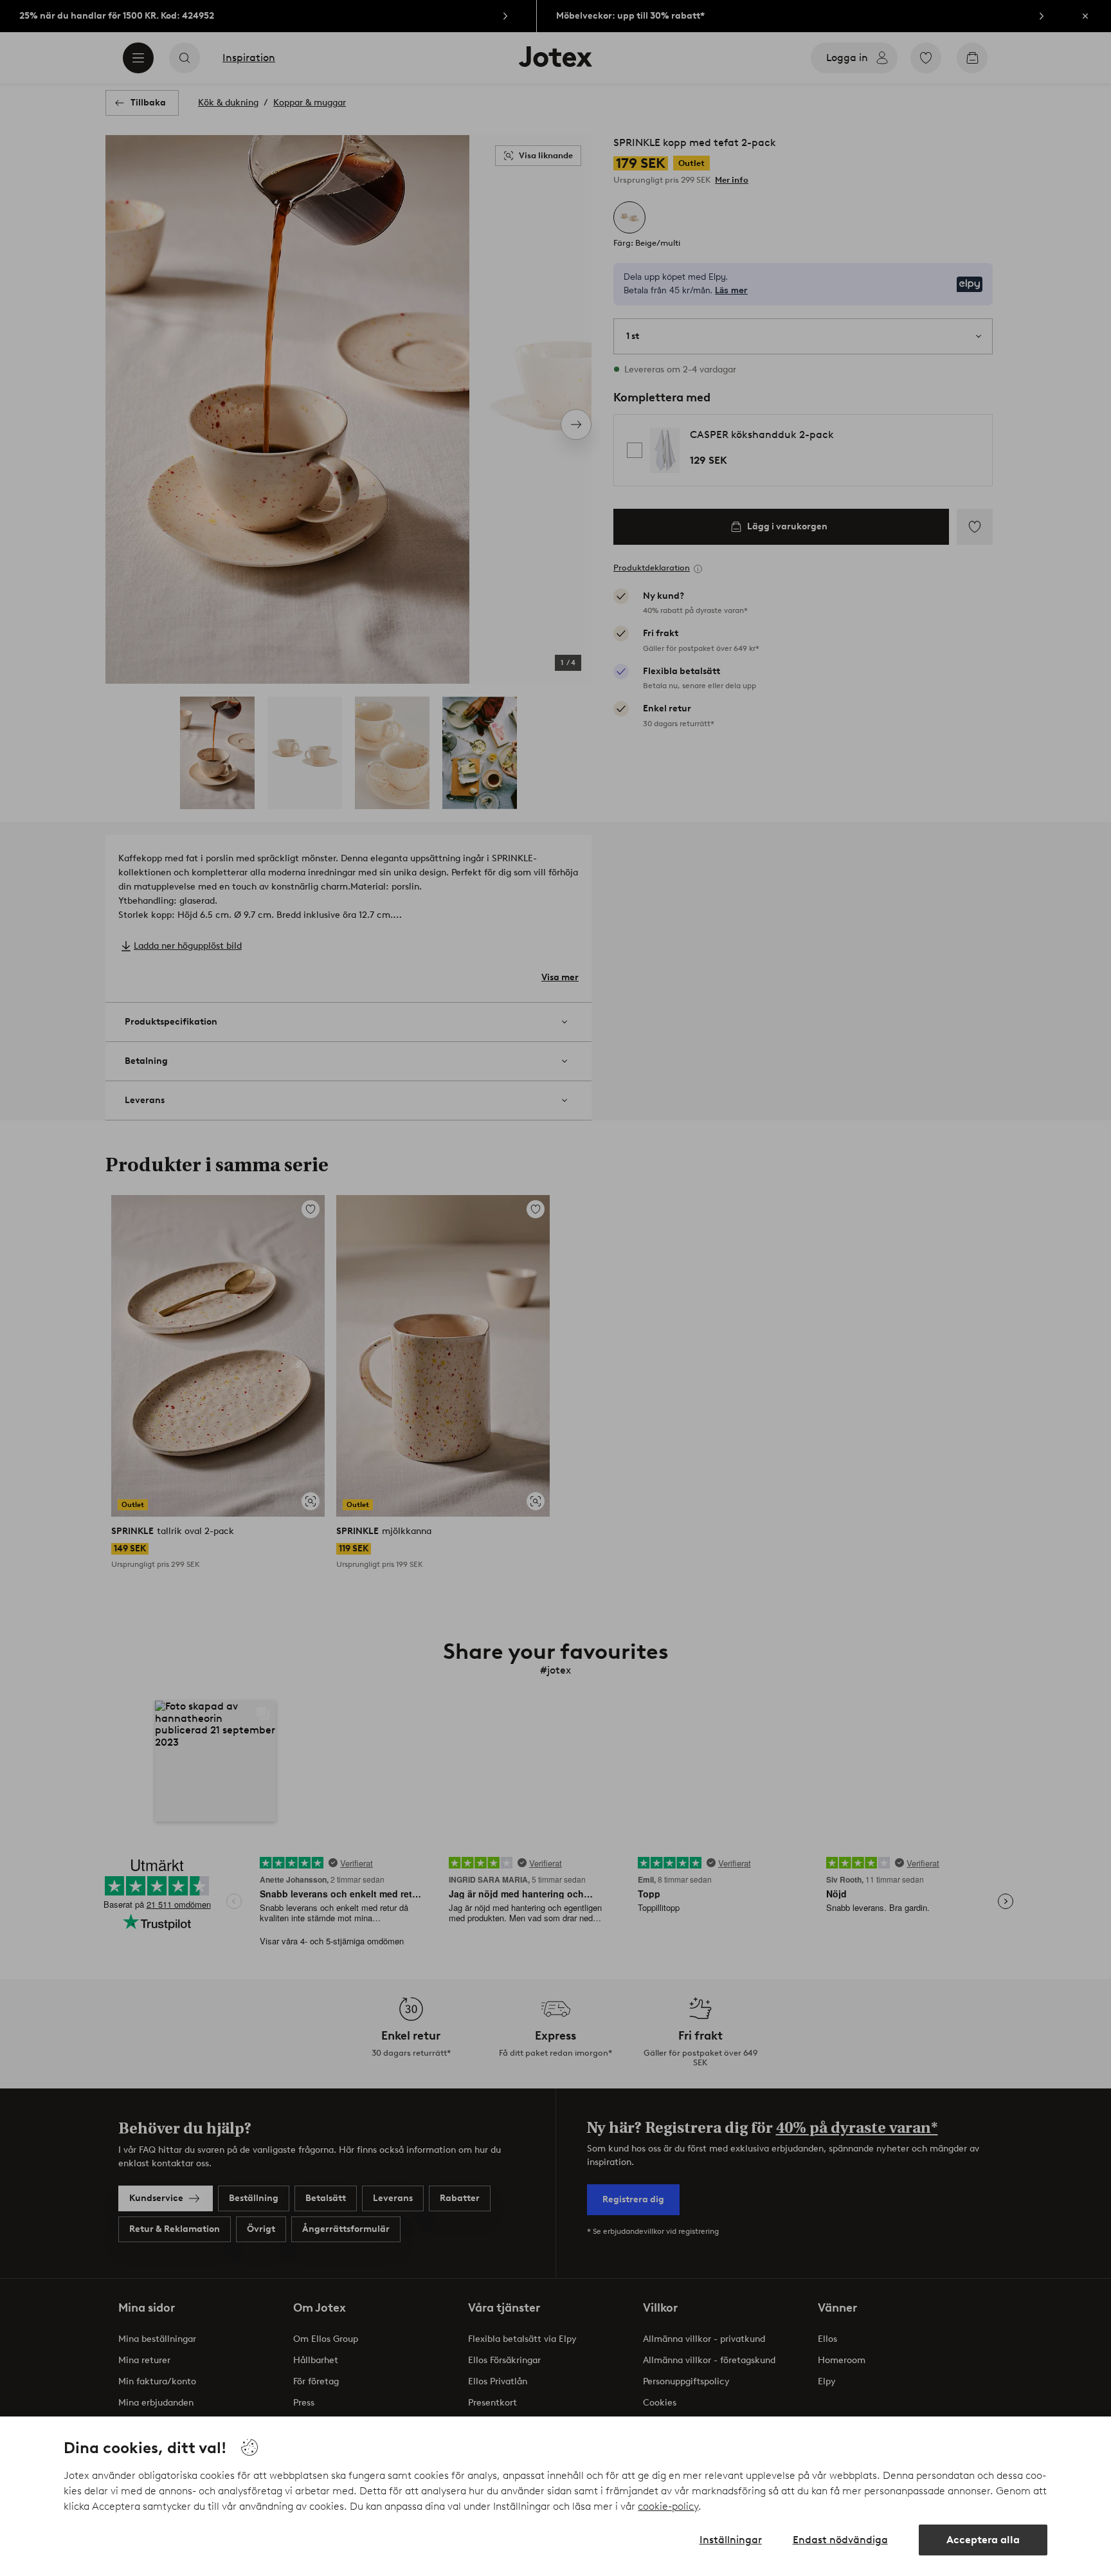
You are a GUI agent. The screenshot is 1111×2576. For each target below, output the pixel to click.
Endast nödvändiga (840, 2540)
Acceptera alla (983, 2540)
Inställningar (731, 2540)
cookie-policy (668, 2506)
